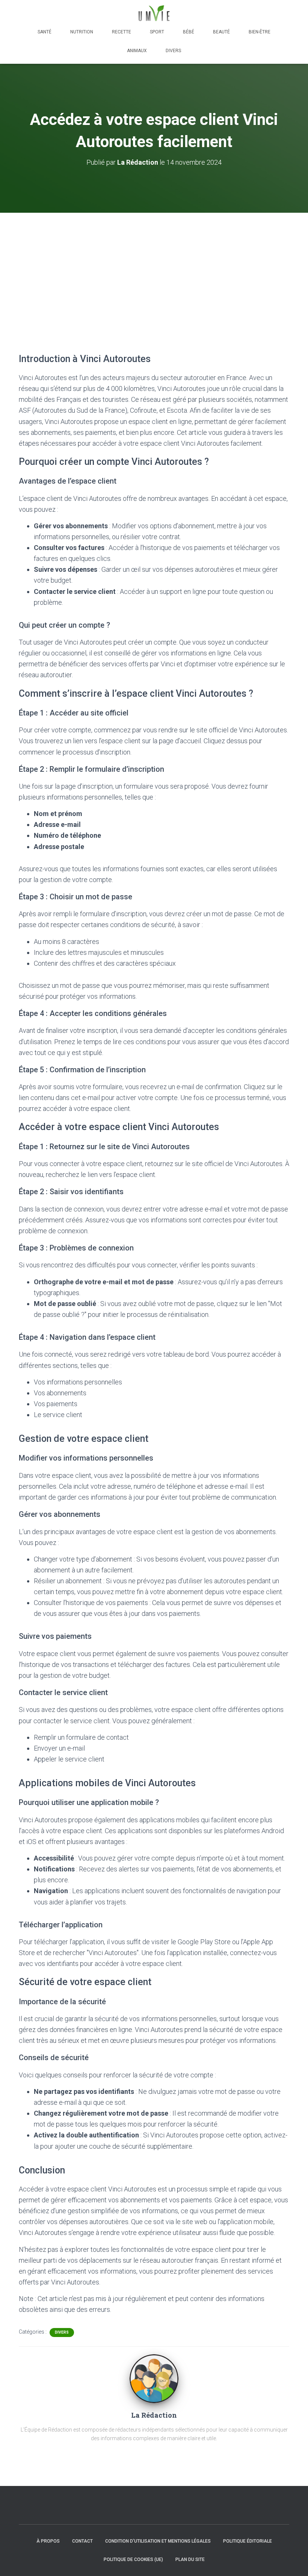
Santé (45, 32)
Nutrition (82, 32)
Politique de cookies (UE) (133, 2559)
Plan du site (190, 2559)
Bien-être (260, 32)
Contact (82, 2541)
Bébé (189, 32)
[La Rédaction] (154, 2378)
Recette (122, 32)
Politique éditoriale (248, 2541)
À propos (48, 2541)
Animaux (137, 51)
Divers (173, 51)
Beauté (221, 32)
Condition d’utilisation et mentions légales (158, 2541)
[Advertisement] (154, 269)
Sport (157, 32)
